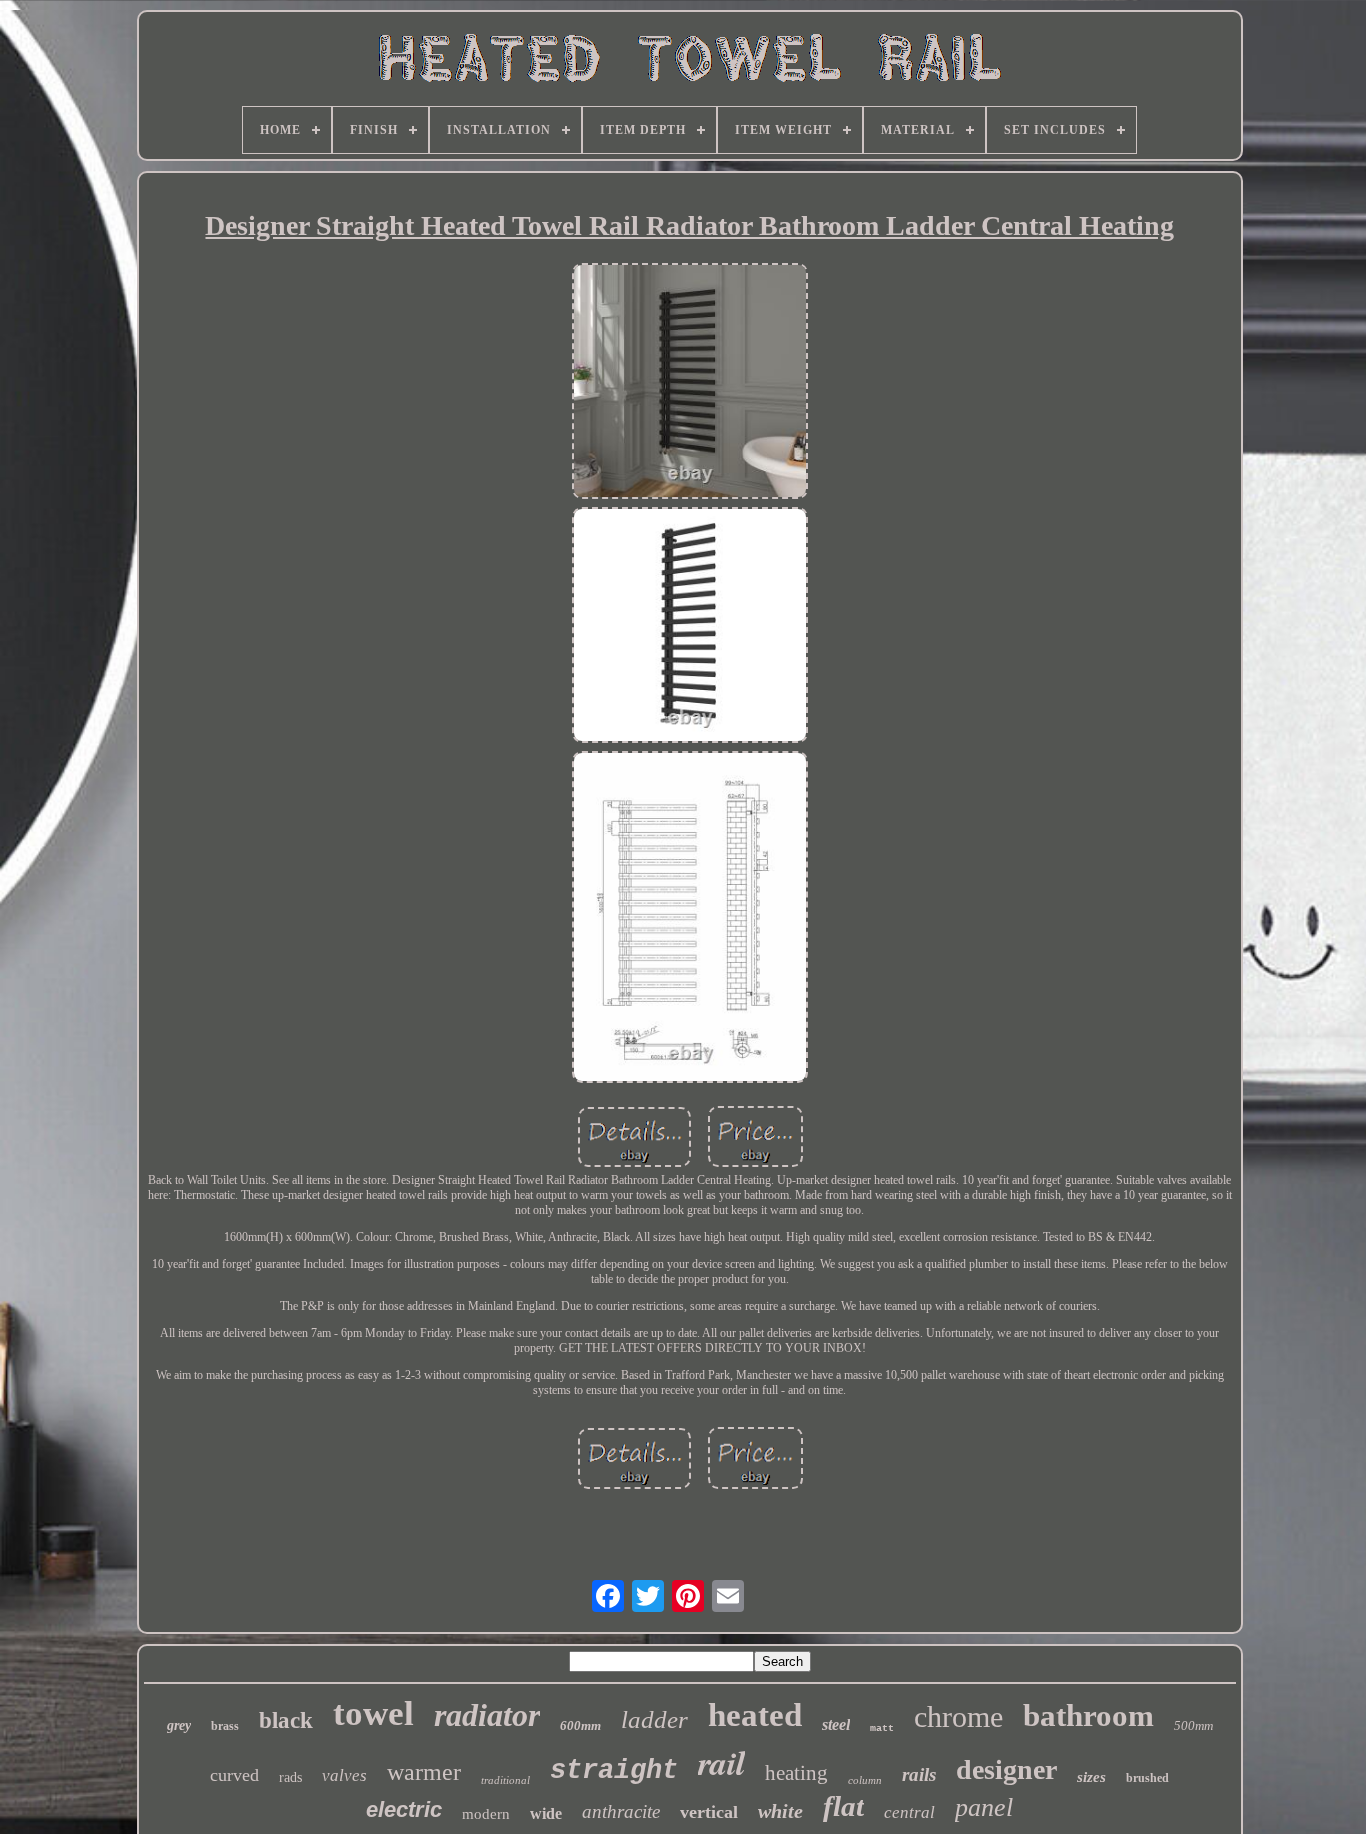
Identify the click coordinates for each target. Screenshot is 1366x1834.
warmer (424, 1772)
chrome (958, 1716)
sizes (1091, 1777)
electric (404, 1809)
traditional (505, 1780)
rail (721, 1762)
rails (919, 1774)
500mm (1193, 1725)
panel (984, 1807)
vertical (709, 1812)
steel (836, 1724)
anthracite (621, 1811)
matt (882, 1728)
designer (1006, 1769)
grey (179, 1725)
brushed (1147, 1778)
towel (373, 1713)
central (909, 1812)
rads (290, 1777)
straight (614, 1771)
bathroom (1088, 1715)
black (286, 1720)
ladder (654, 1719)
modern (486, 1814)
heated (755, 1715)
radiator (487, 1715)
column (865, 1780)
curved (234, 1775)
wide (546, 1813)
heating (796, 1773)
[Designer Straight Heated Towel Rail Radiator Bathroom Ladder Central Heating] (690, 383)
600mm (580, 1725)
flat (843, 1806)
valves (344, 1775)
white (780, 1811)
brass (225, 1726)
